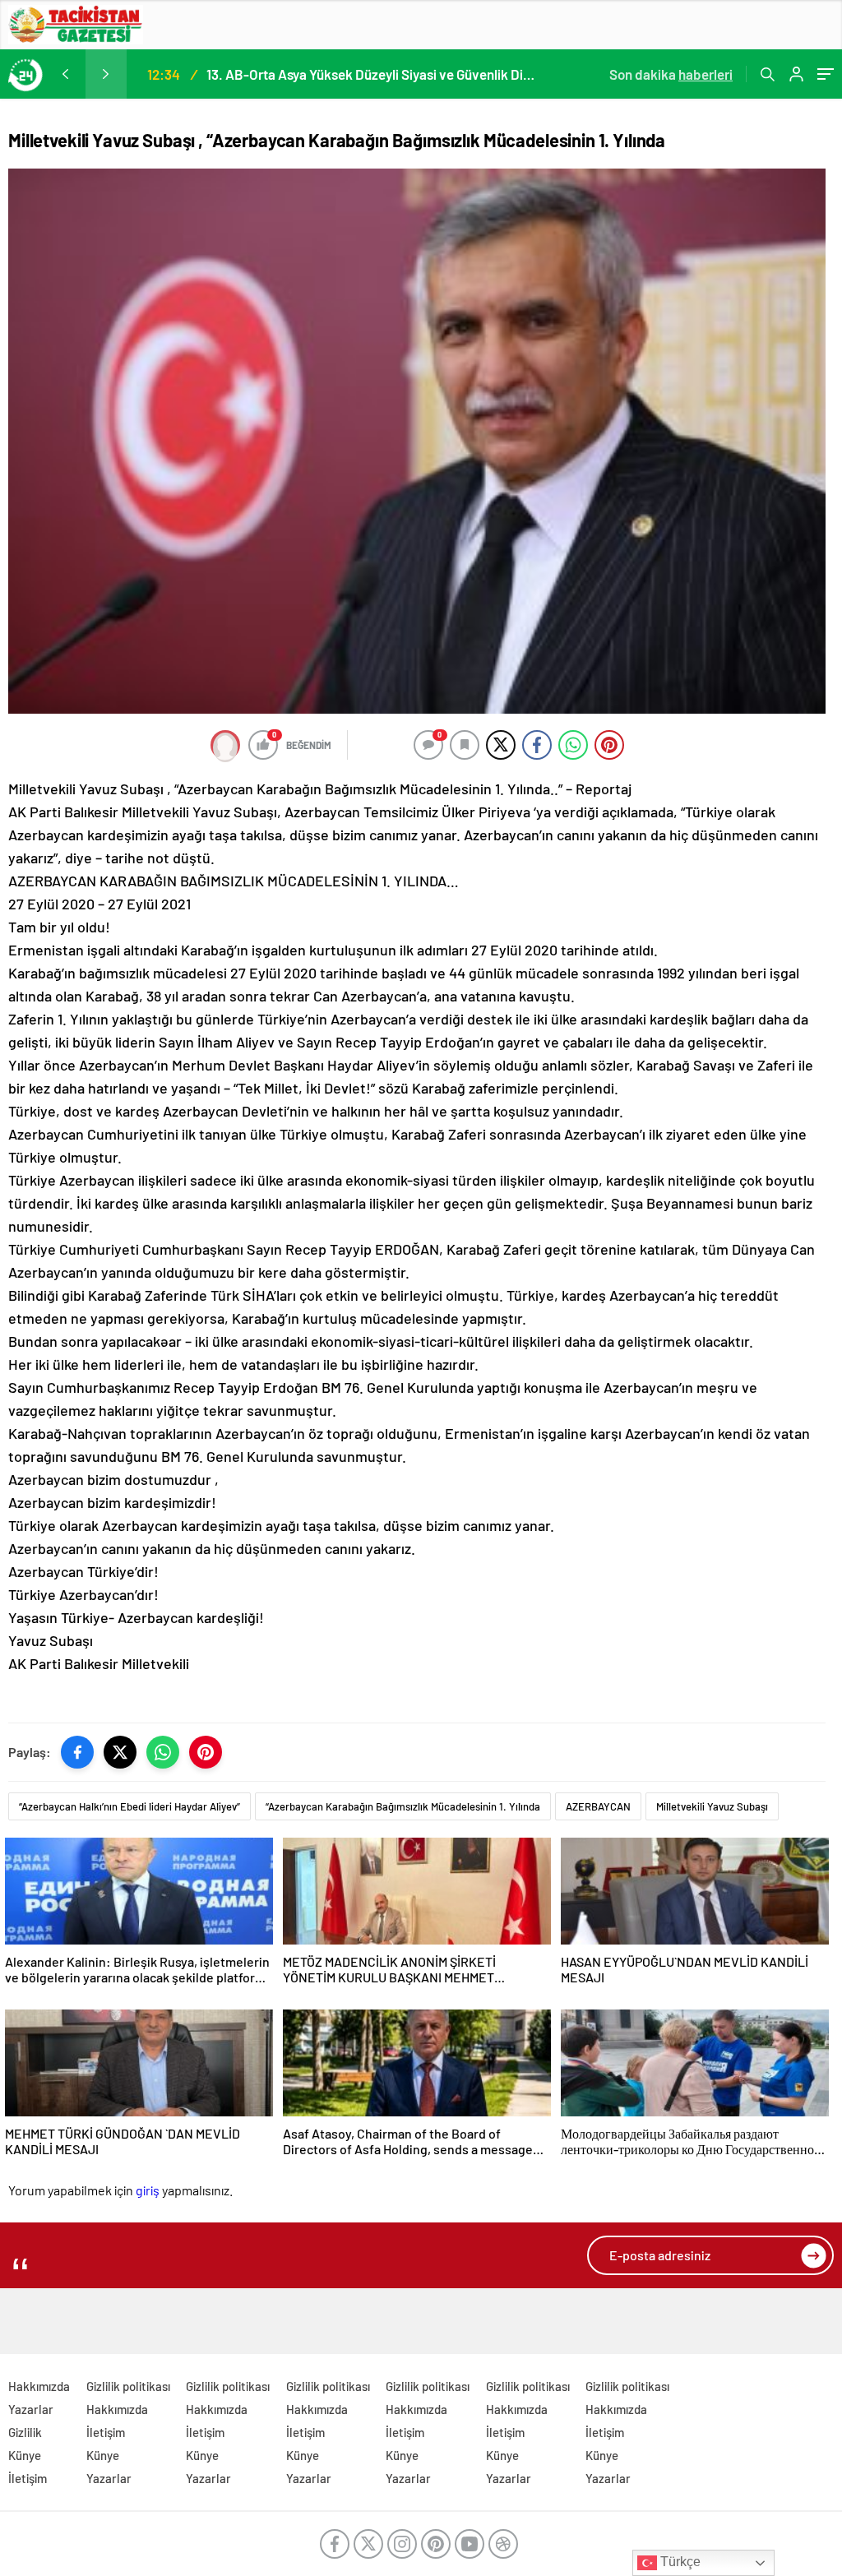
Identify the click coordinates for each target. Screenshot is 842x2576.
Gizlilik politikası (128, 2386)
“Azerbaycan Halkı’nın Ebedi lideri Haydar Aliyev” (130, 1806)
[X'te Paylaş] (120, 1752)
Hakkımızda (39, 2386)
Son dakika (671, 74)
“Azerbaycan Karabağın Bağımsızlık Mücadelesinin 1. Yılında (403, 1806)
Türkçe (679, 2562)
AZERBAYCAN (598, 1806)
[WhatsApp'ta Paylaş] (163, 1752)
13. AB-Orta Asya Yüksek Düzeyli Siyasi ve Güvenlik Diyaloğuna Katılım (372, 74)
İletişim (28, 2478)
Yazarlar (31, 2409)
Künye (25, 2455)
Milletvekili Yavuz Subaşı (712, 1806)
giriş (148, 2190)
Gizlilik (25, 2432)
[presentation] (65, 74)
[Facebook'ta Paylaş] (77, 1752)
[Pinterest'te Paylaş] (206, 1752)
